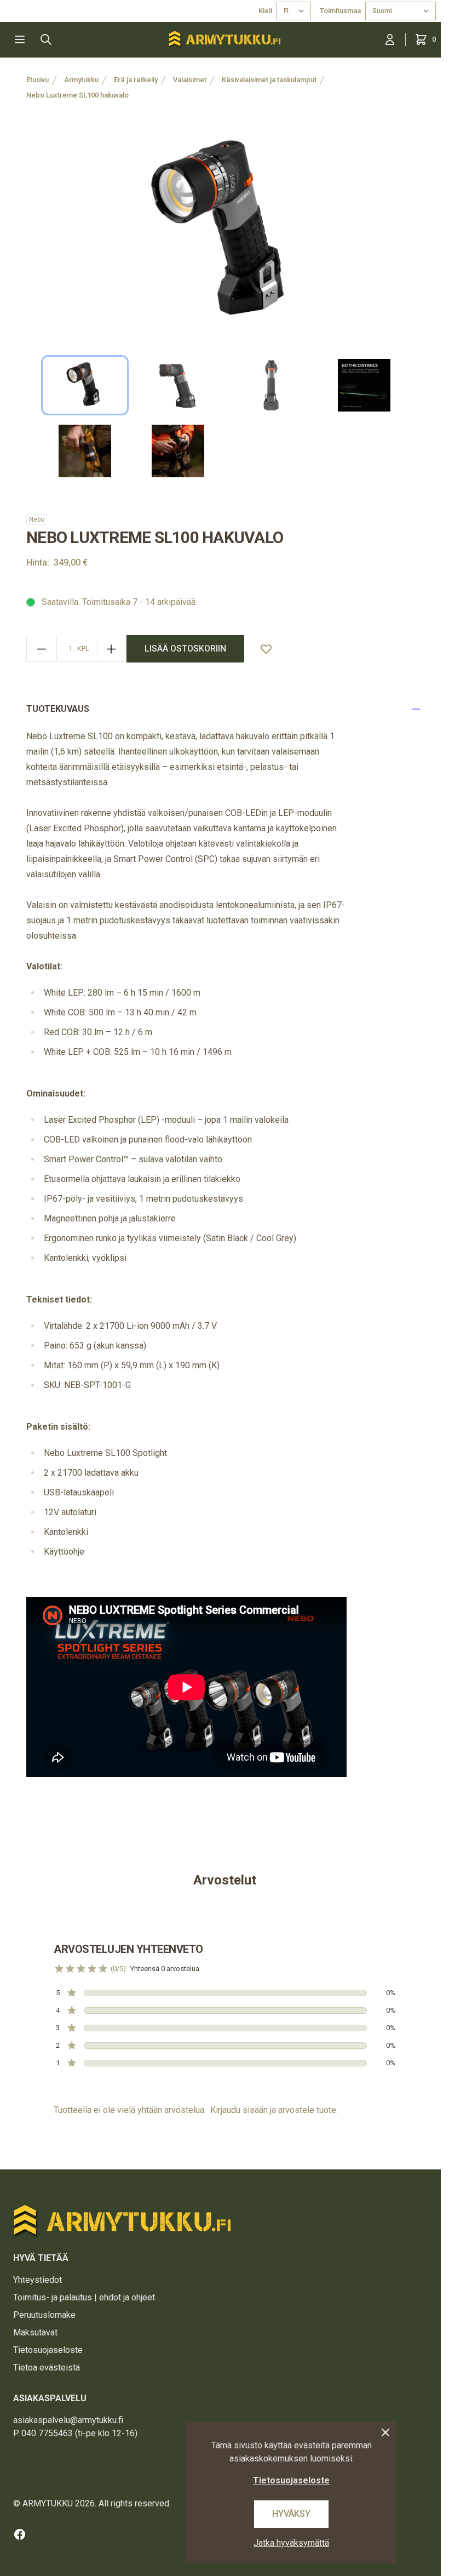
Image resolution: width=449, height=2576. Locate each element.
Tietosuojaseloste (48, 2350)
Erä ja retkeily (136, 80)
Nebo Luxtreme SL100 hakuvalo (77, 95)
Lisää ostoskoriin (185, 649)
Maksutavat (35, 2332)
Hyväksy (291, 2514)
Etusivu (38, 80)
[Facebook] (20, 2534)
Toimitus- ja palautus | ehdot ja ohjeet (84, 2297)
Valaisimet (190, 80)
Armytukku (81, 80)
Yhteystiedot (38, 2280)
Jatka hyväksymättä (291, 2543)
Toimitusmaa (340, 11)
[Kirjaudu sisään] (390, 39)
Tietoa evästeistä (47, 2367)
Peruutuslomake (44, 2315)
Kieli (265, 11)
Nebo (37, 519)
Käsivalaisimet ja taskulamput (269, 80)
